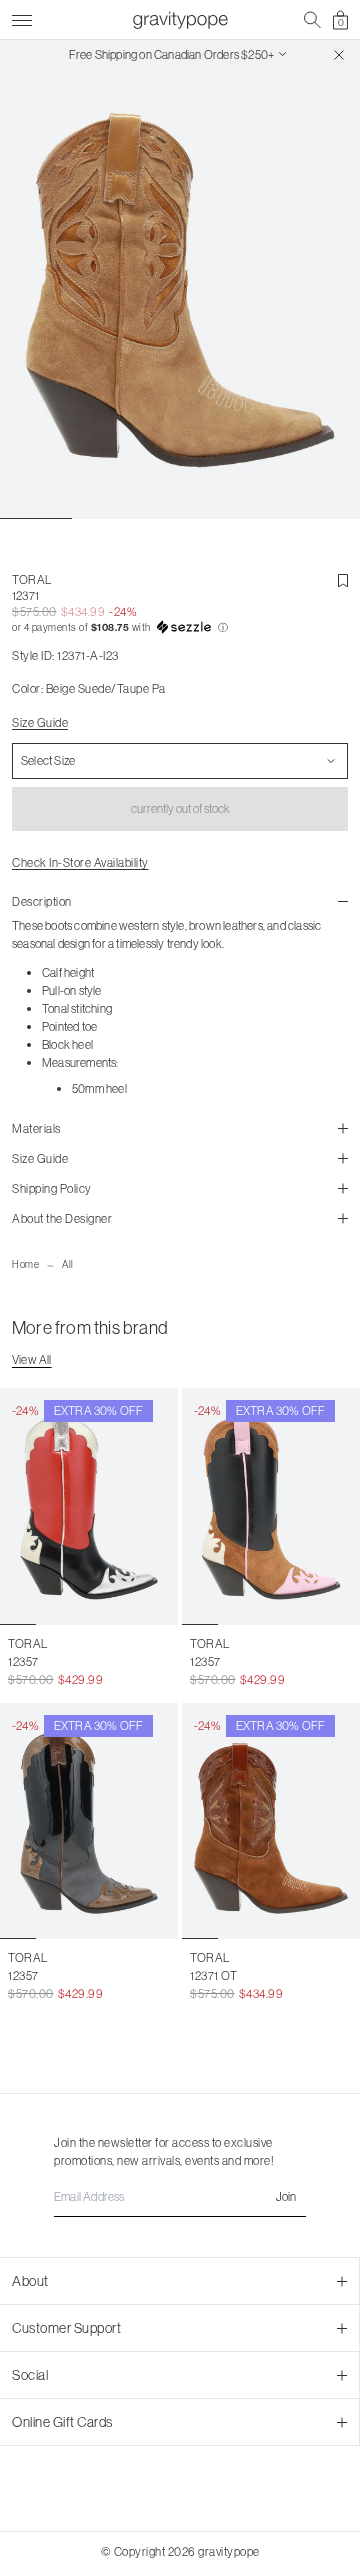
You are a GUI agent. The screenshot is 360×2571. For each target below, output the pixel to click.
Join (286, 2196)
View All (32, 1359)
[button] (180, 628)
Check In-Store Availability (80, 862)
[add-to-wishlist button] (343, 581)
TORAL (32, 579)
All (68, 1264)
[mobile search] (312, 20)
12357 (23, 1661)
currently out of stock (180, 808)
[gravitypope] (180, 20)
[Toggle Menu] (22, 17)
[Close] (339, 55)
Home (25, 1264)
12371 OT (213, 1975)
